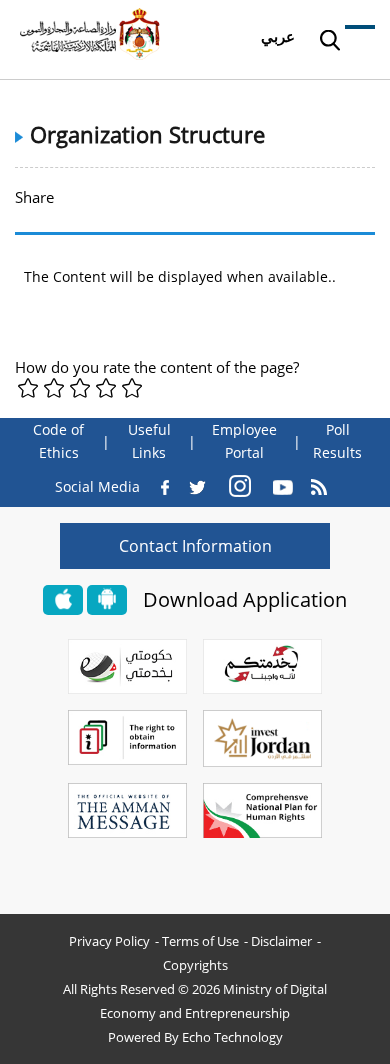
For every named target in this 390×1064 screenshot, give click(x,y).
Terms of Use (200, 941)
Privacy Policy (109, 941)
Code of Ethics (58, 441)
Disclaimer (281, 941)
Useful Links (149, 441)
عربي (278, 36)
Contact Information (195, 546)
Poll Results (337, 441)
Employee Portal (244, 441)
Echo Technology (232, 1037)
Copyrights (195, 965)
